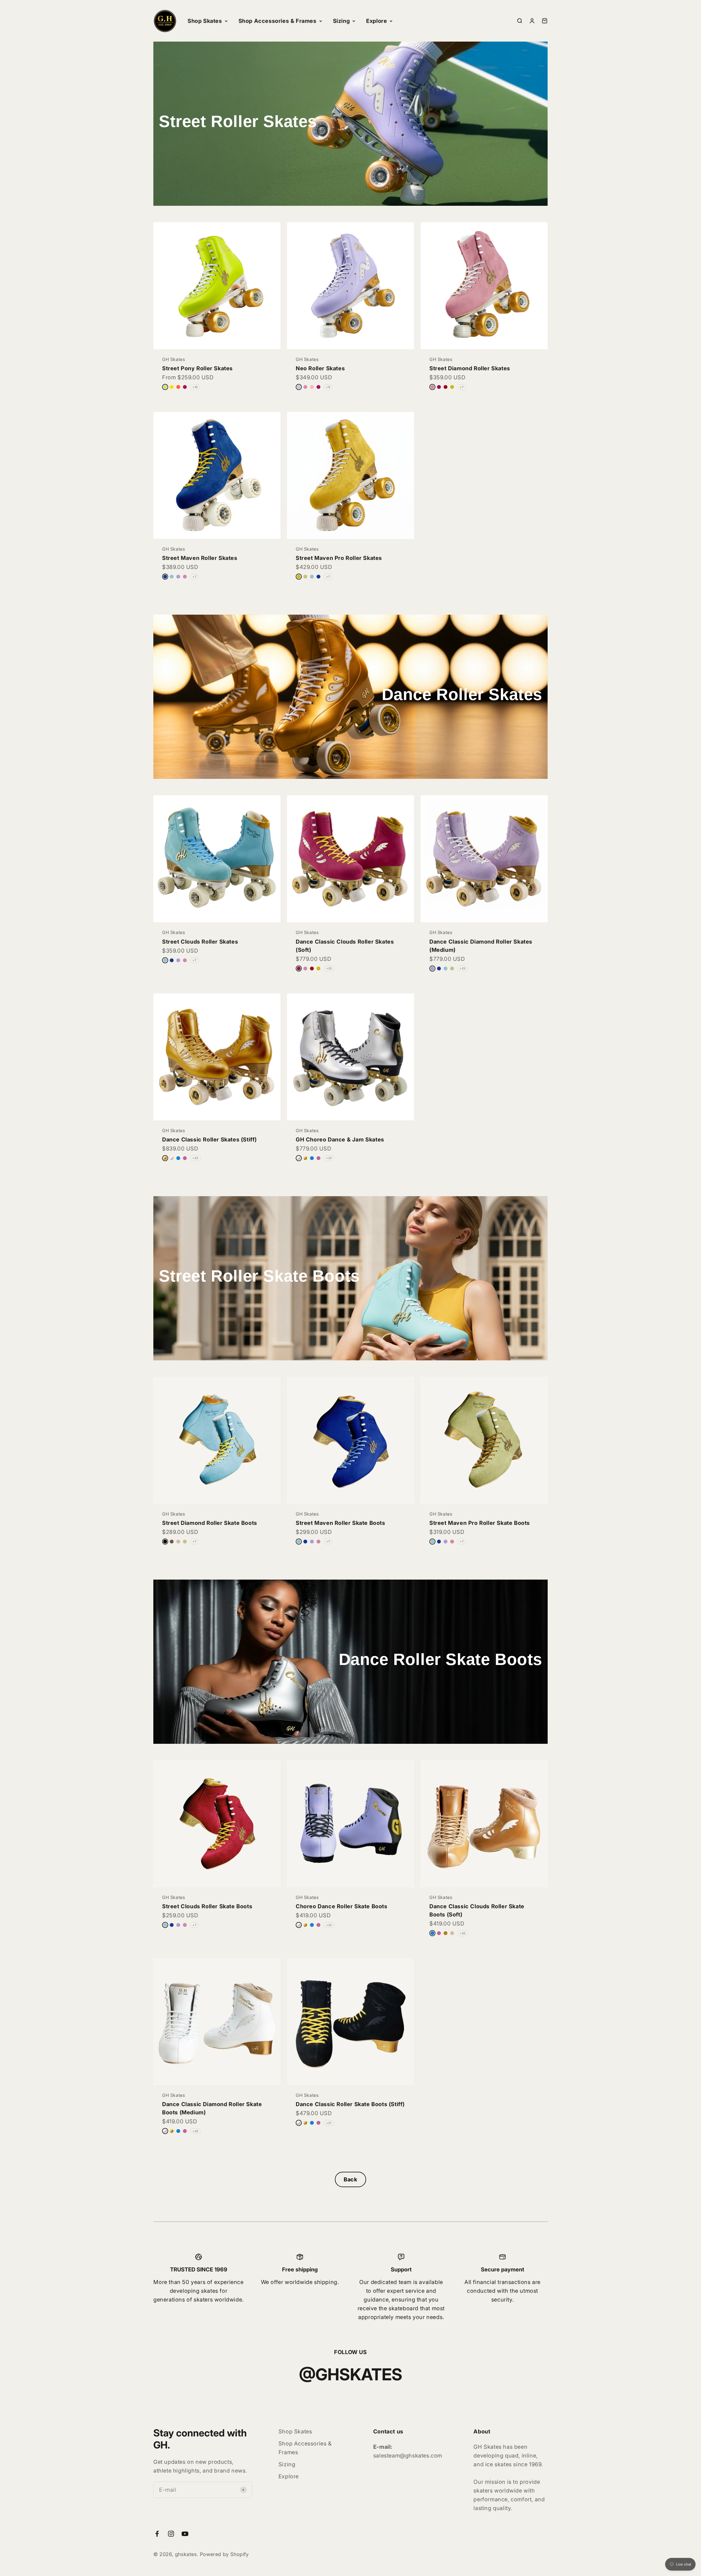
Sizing (341, 21)
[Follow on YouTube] (185, 2534)
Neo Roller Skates (320, 368)
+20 (463, 1933)
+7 (462, 387)
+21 (329, 2123)
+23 (329, 968)
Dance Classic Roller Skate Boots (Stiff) (350, 2104)
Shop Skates (205, 21)
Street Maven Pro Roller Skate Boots (480, 1523)
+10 (195, 387)
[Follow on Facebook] (157, 2534)
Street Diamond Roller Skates (470, 368)
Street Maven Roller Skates (200, 558)
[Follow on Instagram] (171, 2534)
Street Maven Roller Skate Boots (341, 1523)
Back (350, 2179)
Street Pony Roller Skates (197, 368)
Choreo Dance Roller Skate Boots (342, 1906)
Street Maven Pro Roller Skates (339, 558)
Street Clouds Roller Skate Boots (207, 1906)
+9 (328, 387)
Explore (377, 21)
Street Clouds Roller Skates (200, 942)
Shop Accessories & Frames (278, 21)
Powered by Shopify (224, 2554)
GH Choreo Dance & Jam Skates (340, 1140)
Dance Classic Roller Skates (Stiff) (209, 1140)
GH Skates (173, 359)
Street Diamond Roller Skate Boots (210, 1523)
